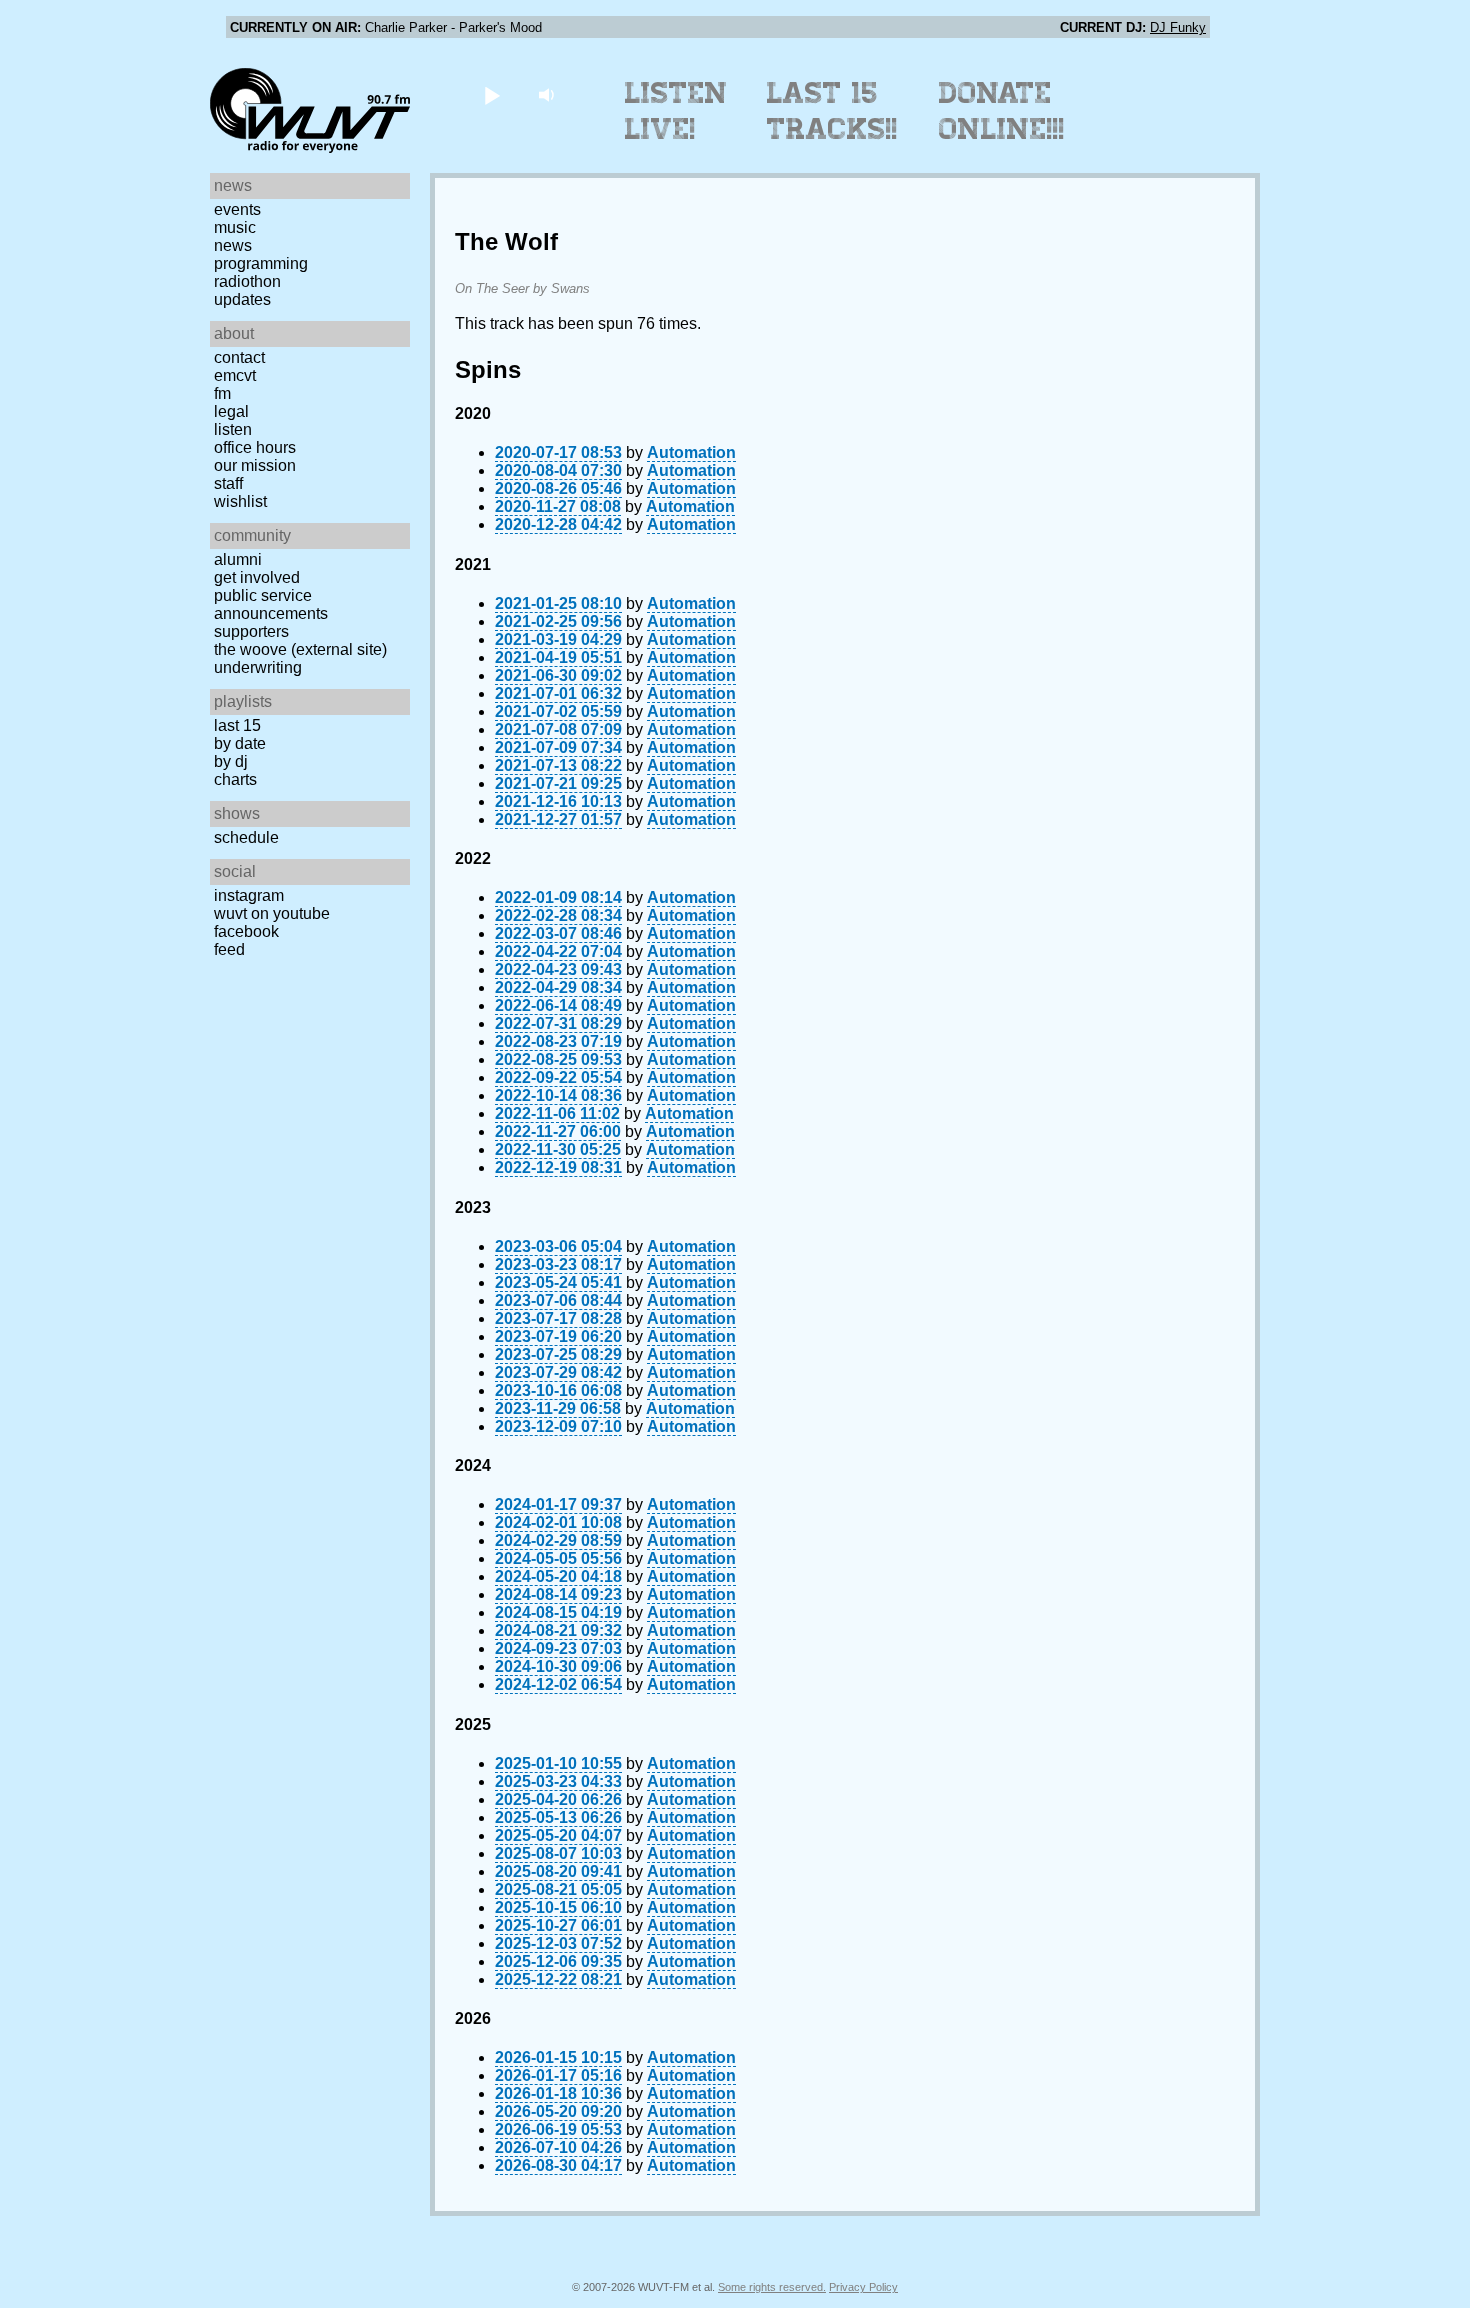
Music (235, 227)
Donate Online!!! (1002, 111)
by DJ (231, 761)
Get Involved (257, 577)
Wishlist (240, 501)
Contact (239, 357)
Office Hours (255, 447)
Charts (235, 779)
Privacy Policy (863, 2287)
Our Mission (255, 465)
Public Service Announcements (271, 604)
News (233, 245)
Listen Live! (676, 111)
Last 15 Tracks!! (832, 111)
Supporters (251, 631)
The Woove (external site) (300, 649)
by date (240, 743)
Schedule (246, 837)
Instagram (249, 895)
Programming (261, 263)
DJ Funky (1178, 27)
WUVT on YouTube (272, 913)
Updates (242, 299)
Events (237, 209)
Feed (229, 949)
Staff (228, 483)
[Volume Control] (548, 94)
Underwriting (258, 667)
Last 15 (237, 725)
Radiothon (247, 281)
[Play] (491, 94)
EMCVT (235, 375)
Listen (233, 429)
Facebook (246, 931)
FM (222, 393)
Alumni (238, 559)
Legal (231, 411)
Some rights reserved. (772, 2287)
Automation (691, 452)
